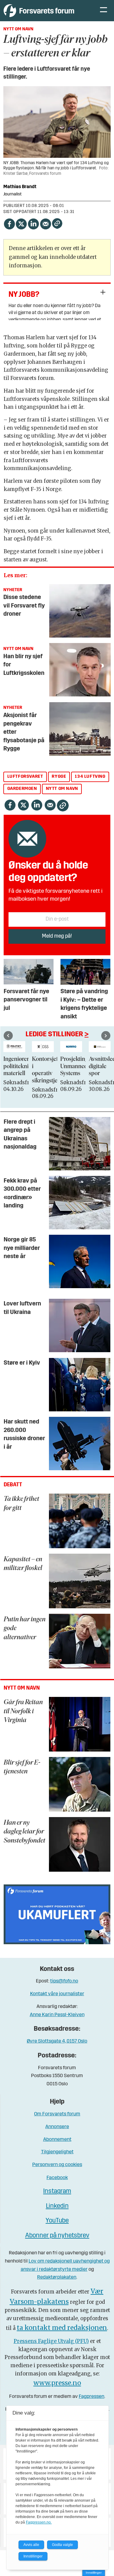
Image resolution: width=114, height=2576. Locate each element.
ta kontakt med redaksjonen (62, 2328)
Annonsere (57, 2127)
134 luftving (90, 777)
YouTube (57, 2221)
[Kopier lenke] (57, 223)
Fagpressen (92, 2397)
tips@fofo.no (64, 1981)
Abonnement (57, 2139)
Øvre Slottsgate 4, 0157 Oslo (57, 2041)
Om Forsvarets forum (57, 2114)
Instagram (57, 2191)
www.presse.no (57, 2383)
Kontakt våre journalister (57, 1994)
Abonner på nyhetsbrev (57, 2236)
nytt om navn (62, 789)
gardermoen (22, 789)
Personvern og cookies (57, 2165)
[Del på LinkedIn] (33, 223)
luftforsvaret (25, 777)
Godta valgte (62, 2545)
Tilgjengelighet (57, 2152)
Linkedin (57, 2206)
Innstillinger (94, 2573)
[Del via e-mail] (46, 223)
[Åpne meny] (104, 11)
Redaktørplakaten (57, 2277)
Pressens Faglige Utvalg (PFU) (51, 2341)
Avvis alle (31, 2545)
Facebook (57, 2178)
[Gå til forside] (46, 10)
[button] (8, 1035)
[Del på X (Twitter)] (21, 223)
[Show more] (103, 292)
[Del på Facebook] (9, 223)
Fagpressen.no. (39, 2522)
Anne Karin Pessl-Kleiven (57, 2015)
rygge (59, 777)
